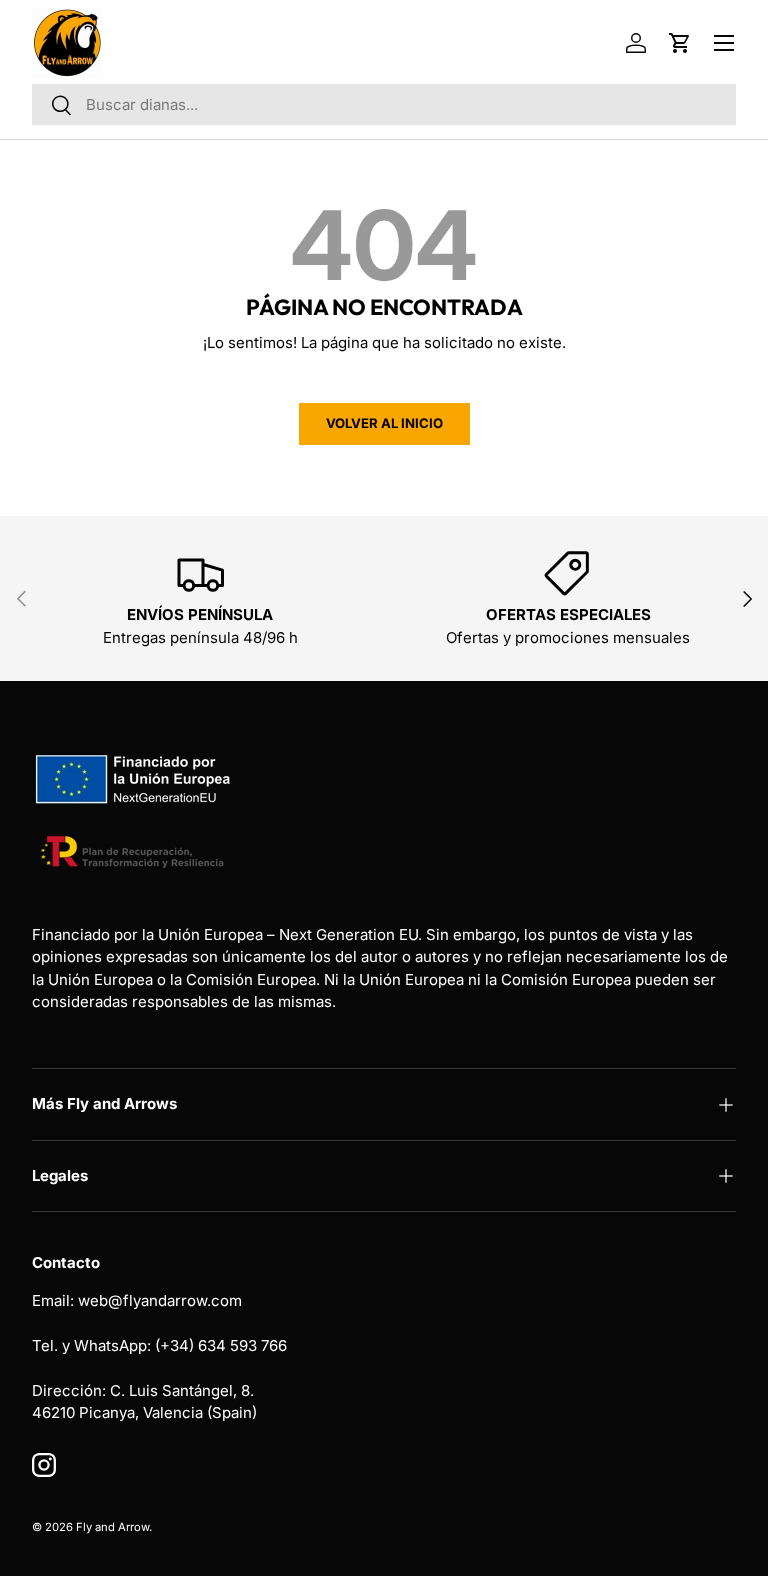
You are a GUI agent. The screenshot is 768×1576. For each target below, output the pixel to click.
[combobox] (384, 104)
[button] (680, 43)
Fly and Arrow (112, 1527)
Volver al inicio (384, 423)
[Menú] (724, 43)
